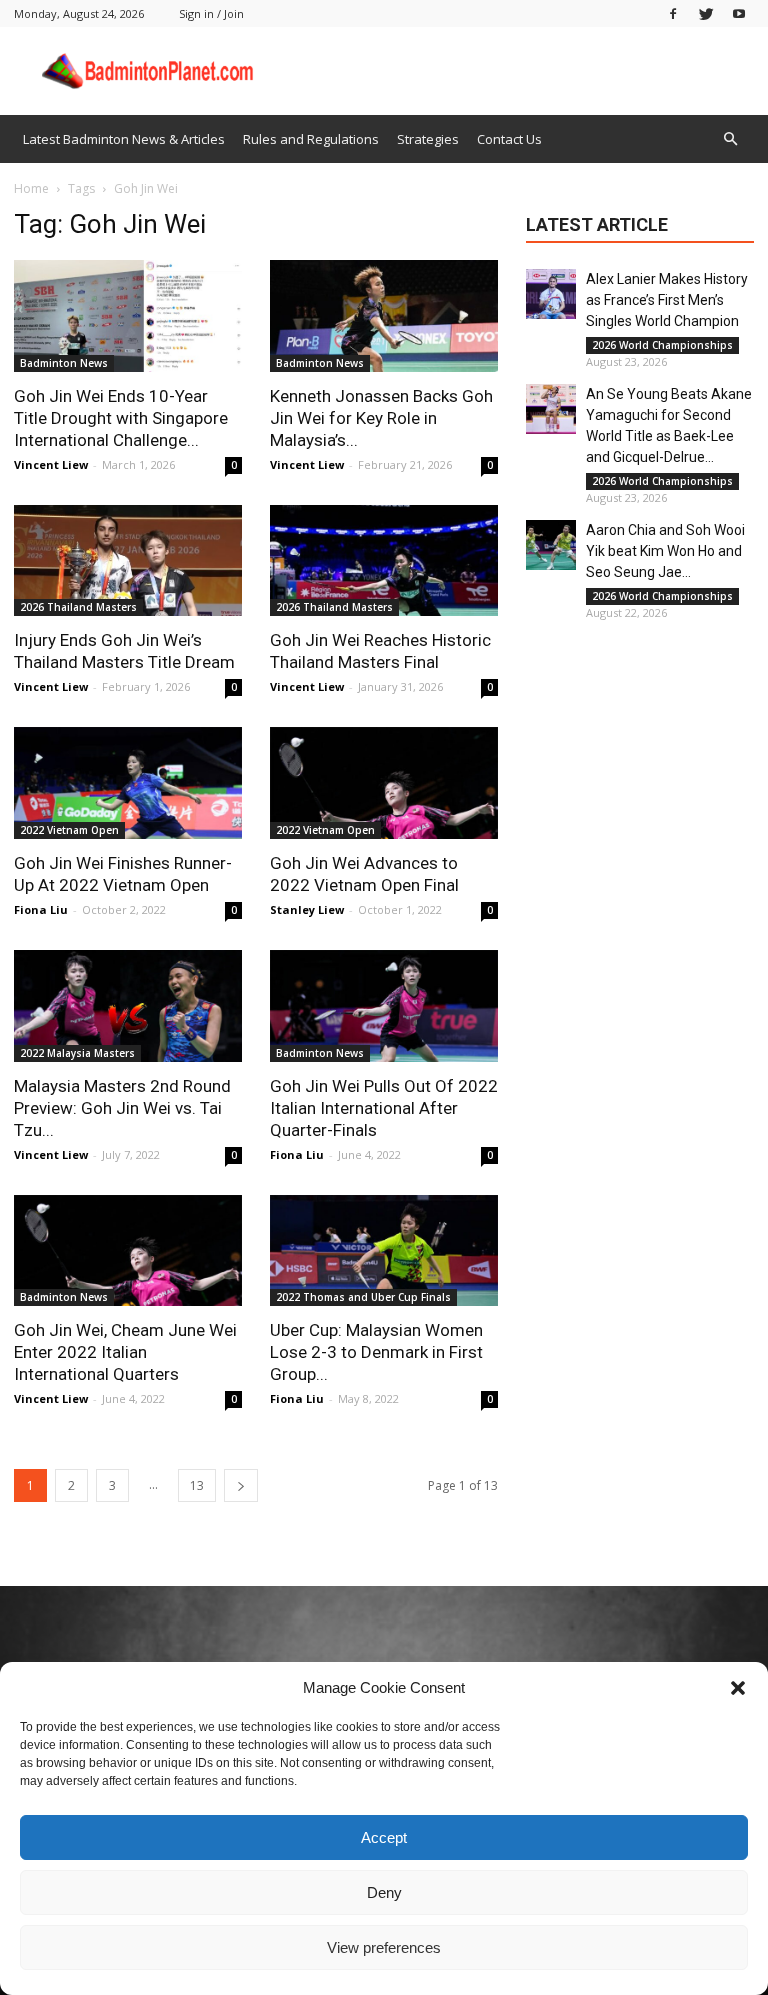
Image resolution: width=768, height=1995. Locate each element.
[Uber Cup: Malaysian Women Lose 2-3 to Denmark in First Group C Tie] (384, 1251)
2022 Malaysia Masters (77, 1053)
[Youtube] (739, 13)
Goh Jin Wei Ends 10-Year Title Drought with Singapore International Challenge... (121, 418)
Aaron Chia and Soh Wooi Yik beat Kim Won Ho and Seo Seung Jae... (665, 551)
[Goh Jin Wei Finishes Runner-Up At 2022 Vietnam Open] (128, 783)
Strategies (428, 139)
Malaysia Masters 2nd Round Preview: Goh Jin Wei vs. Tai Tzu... (122, 1108)
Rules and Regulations (311, 139)
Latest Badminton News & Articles (124, 139)
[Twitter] (706, 13)
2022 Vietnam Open (69, 830)
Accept (384, 1837)
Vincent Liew (51, 464)
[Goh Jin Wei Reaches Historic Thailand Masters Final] (384, 561)
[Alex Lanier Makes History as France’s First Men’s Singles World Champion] (551, 294)
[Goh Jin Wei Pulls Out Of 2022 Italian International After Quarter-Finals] (384, 1006)
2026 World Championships (662, 345)
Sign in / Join (211, 13)
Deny (384, 1892)
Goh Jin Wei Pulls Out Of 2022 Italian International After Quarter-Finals (384, 1108)
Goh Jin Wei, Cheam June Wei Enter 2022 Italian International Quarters (125, 1352)
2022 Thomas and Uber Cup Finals (363, 1297)
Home (31, 188)
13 (197, 1485)
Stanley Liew (307, 909)
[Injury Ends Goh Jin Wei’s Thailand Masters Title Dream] (128, 561)
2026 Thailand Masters (78, 607)
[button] (738, 1688)
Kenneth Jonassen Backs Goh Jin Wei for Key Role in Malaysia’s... (381, 418)
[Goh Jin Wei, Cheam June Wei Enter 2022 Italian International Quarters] (128, 1251)
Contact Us (509, 139)
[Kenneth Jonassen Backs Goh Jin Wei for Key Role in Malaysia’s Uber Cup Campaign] (384, 316)
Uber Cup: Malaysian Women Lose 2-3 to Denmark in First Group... (376, 1352)
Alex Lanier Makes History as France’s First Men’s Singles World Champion (667, 300)
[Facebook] (673, 13)
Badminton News (64, 363)
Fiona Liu (41, 909)
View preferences (384, 1947)
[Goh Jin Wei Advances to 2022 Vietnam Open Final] (384, 783)
